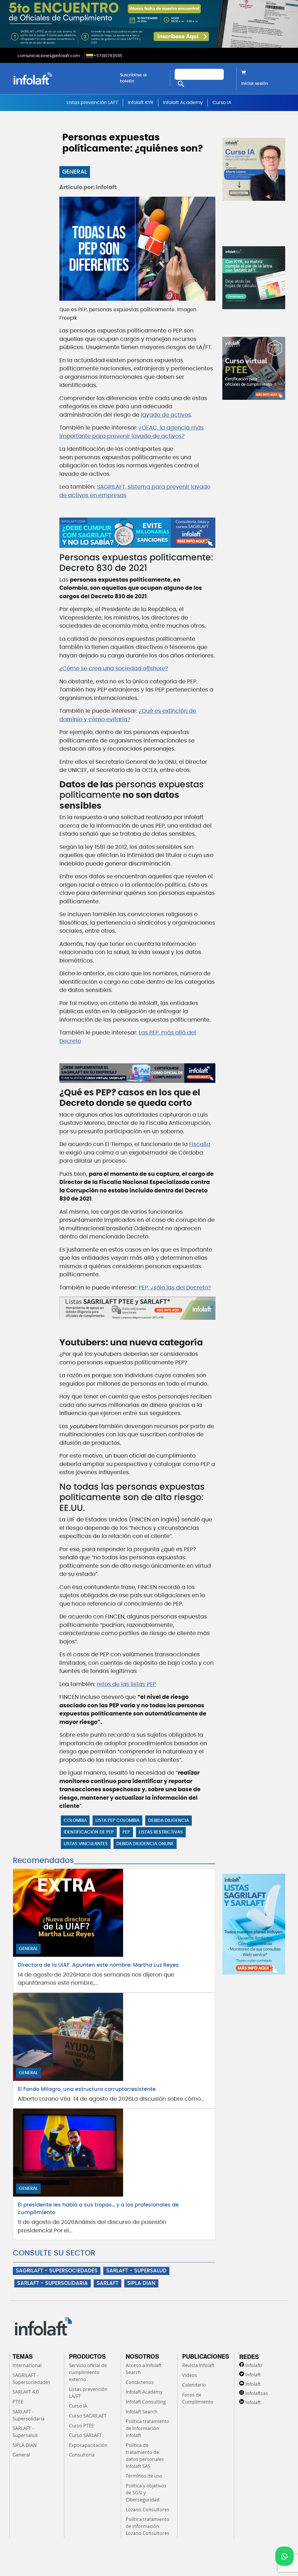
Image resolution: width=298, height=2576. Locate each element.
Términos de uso (144, 2476)
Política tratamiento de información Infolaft (148, 2428)
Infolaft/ (254, 2365)
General (75, 172)
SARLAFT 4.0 (26, 2392)
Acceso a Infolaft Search (144, 2369)
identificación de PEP (89, 1832)
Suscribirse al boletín (133, 78)
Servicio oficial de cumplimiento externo (88, 2372)
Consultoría (82, 2455)
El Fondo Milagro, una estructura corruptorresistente (87, 2089)
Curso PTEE (81, 2426)
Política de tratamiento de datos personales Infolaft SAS (145, 2456)
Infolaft (253, 2375)
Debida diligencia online (145, 1844)
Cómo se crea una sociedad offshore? (115, 669)
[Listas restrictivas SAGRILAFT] (137, 1308)
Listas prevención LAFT (92, 103)
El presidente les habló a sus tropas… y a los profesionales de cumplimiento (98, 2209)
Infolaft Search (142, 2412)
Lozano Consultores (148, 2510)
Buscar (181, 84)
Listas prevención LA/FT (88, 2393)
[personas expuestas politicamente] (137, 533)
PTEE (18, 2402)
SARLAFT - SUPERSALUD (136, 2271)
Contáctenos (140, 2382)
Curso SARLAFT (85, 2435)
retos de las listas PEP (126, 1684)
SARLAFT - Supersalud (25, 2432)
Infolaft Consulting (146, 2402)
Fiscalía (200, 1144)
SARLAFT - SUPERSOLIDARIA (53, 2283)
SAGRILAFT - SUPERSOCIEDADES (57, 2271)
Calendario (194, 2385)
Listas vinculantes (86, 1844)
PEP (126, 1832)
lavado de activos (166, 415)
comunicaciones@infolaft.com (49, 56)
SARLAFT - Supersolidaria (29, 2415)
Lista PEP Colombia (117, 1821)
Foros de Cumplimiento (198, 2398)
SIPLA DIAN (141, 2283)
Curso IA (222, 103)
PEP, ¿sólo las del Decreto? (175, 1288)
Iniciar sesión (255, 84)
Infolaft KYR (141, 103)
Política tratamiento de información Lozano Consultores (148, 2526)
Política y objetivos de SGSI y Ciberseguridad (146, 2493)
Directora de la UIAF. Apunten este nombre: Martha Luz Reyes (98, 1965)
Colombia (75, 1821)
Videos (190, 2375)
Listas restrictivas (161, 1832)
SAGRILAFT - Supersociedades (31, 2379)
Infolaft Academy (183, 103)
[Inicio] (62, 78)
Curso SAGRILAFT (88, 2416)
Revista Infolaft (198, 2365)
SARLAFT (108, 2283)
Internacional (27, 2365)
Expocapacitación (88, 2445)
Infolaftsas (257, 2393)
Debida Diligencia (168, 1821)
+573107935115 (108, 56)
